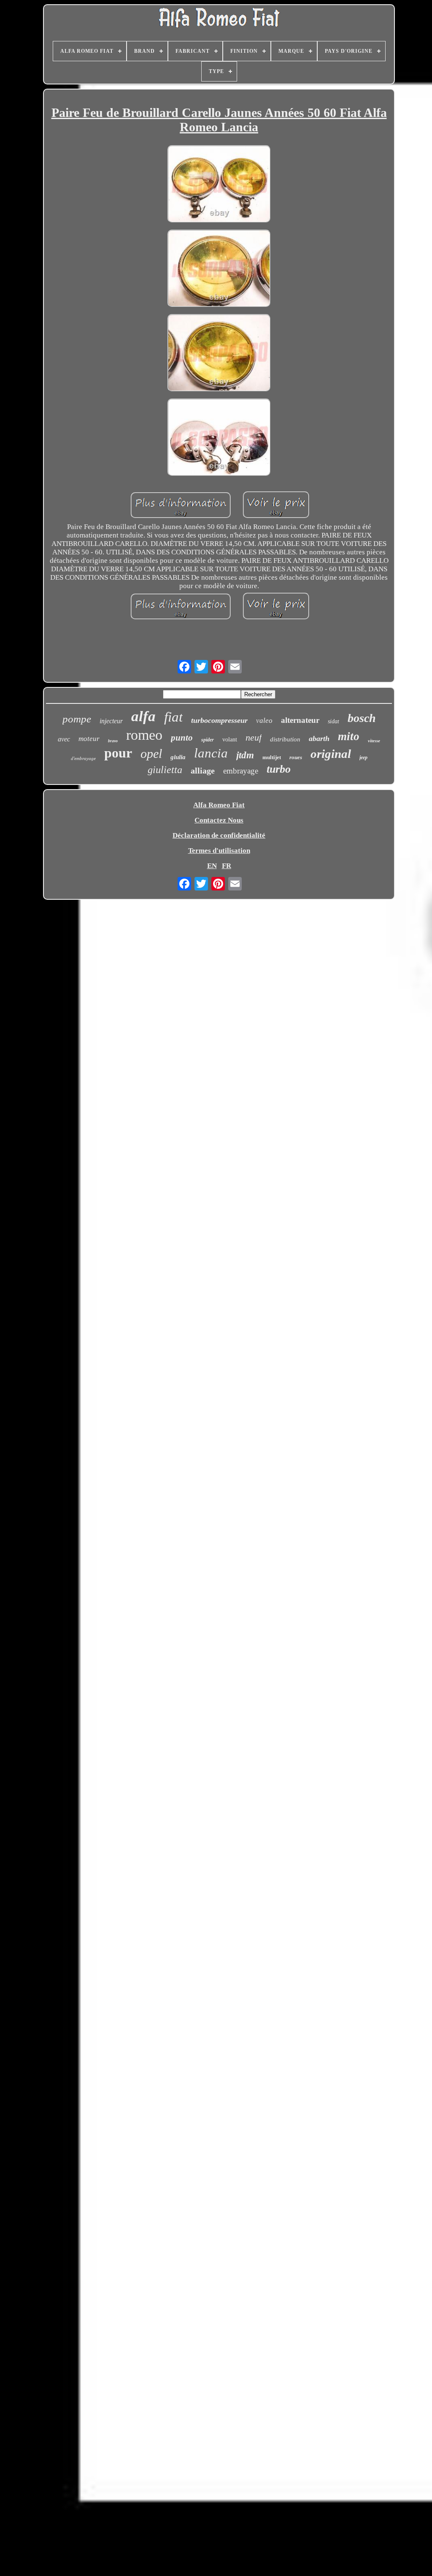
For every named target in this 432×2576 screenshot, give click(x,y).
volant (230, 740)
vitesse (374, 741)
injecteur (111, 721)
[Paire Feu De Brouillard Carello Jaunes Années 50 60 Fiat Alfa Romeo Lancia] (219, 185)
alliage (203, 771)
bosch (362, 718)
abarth (319, 738)
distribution (285, 739)
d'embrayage (83, 758)
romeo (144, 735)
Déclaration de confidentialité (219, 835)
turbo (279, 769)
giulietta (165, 770)
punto (182, 738)
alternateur (300, 720)
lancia (211, 753)
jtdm (245, 755)
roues (296, 757)
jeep (363, 757)
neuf (254, 737)
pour (118, 753)
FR (227, 866)
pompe (77, 719)
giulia (178, 757)
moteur (89, 739)
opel (151, 753)
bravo (113, 741)
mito (349, 736)
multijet (272, 757)
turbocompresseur (219, 720)
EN (212, 866)
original (331, 754)
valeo (264, 721)
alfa (143, 716)
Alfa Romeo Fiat (219, 805)
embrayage (241, 771)
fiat (173, 717)
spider (208, 740)
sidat (333, 721)
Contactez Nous (219, 820)
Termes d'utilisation (219, 851)
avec (64, 739)
